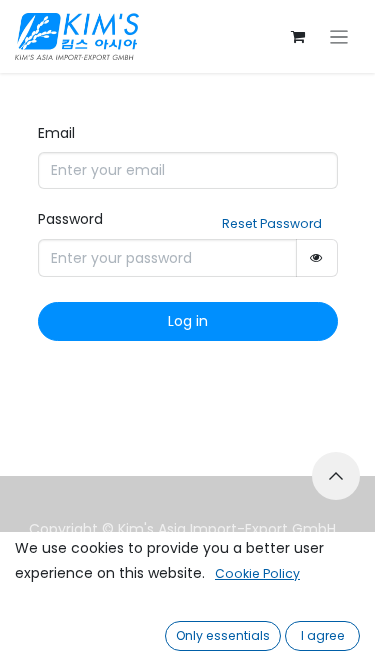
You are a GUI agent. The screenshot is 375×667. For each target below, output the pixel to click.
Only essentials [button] (223, 635)
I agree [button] (323, 635)
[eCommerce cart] (298, 37)
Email (56, 133)
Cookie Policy (257, 573)
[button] (336, 476)
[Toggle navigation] (339, 36)
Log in (188, 321)
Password (70, 219)
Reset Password (272, 223)
